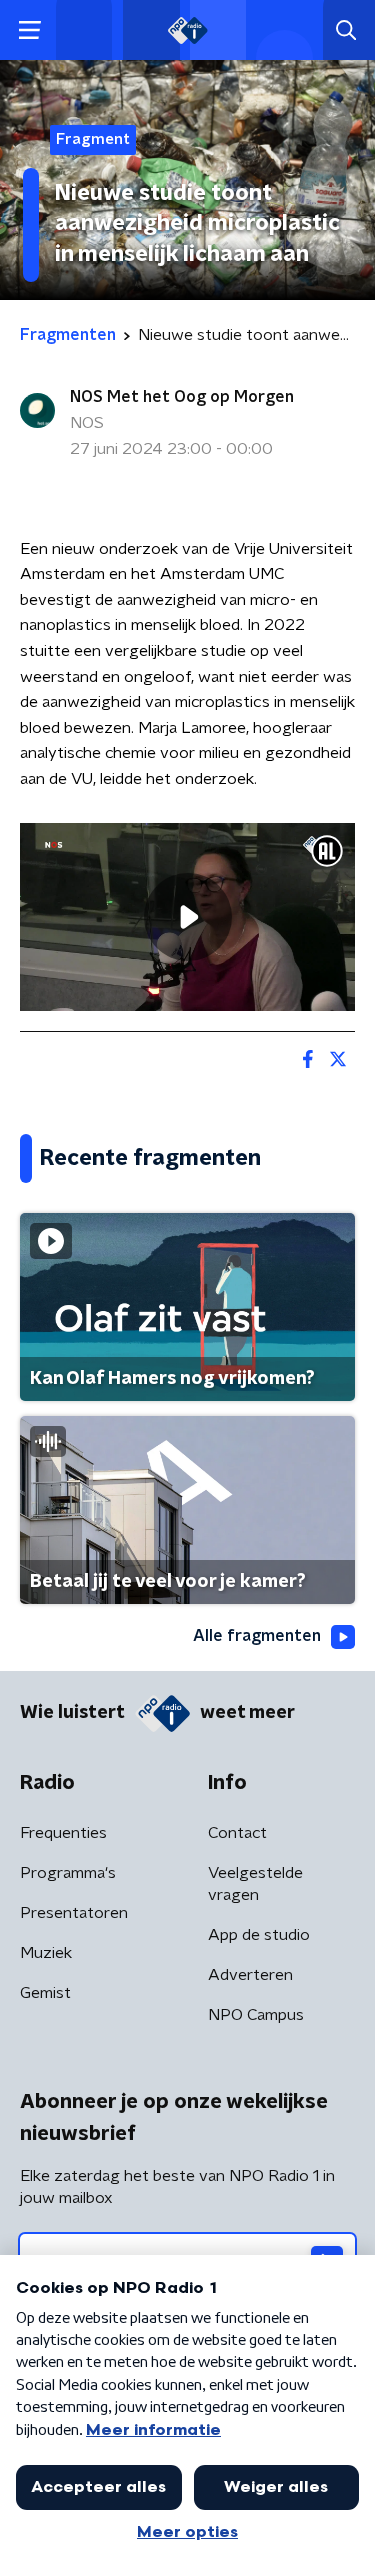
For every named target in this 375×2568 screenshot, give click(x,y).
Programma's (68, 1873)
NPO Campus (256, 2015)
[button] (29, 30)
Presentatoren (74, 1913)
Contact (237, 1833)
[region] (187, 917)
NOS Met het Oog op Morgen (182, 397)
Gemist (45, 1993)
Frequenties (63, 1833)
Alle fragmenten (257, 1636)
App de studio (259, 1935)
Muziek (46, 1953)
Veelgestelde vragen (255, 1884)
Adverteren (250, 1975)
